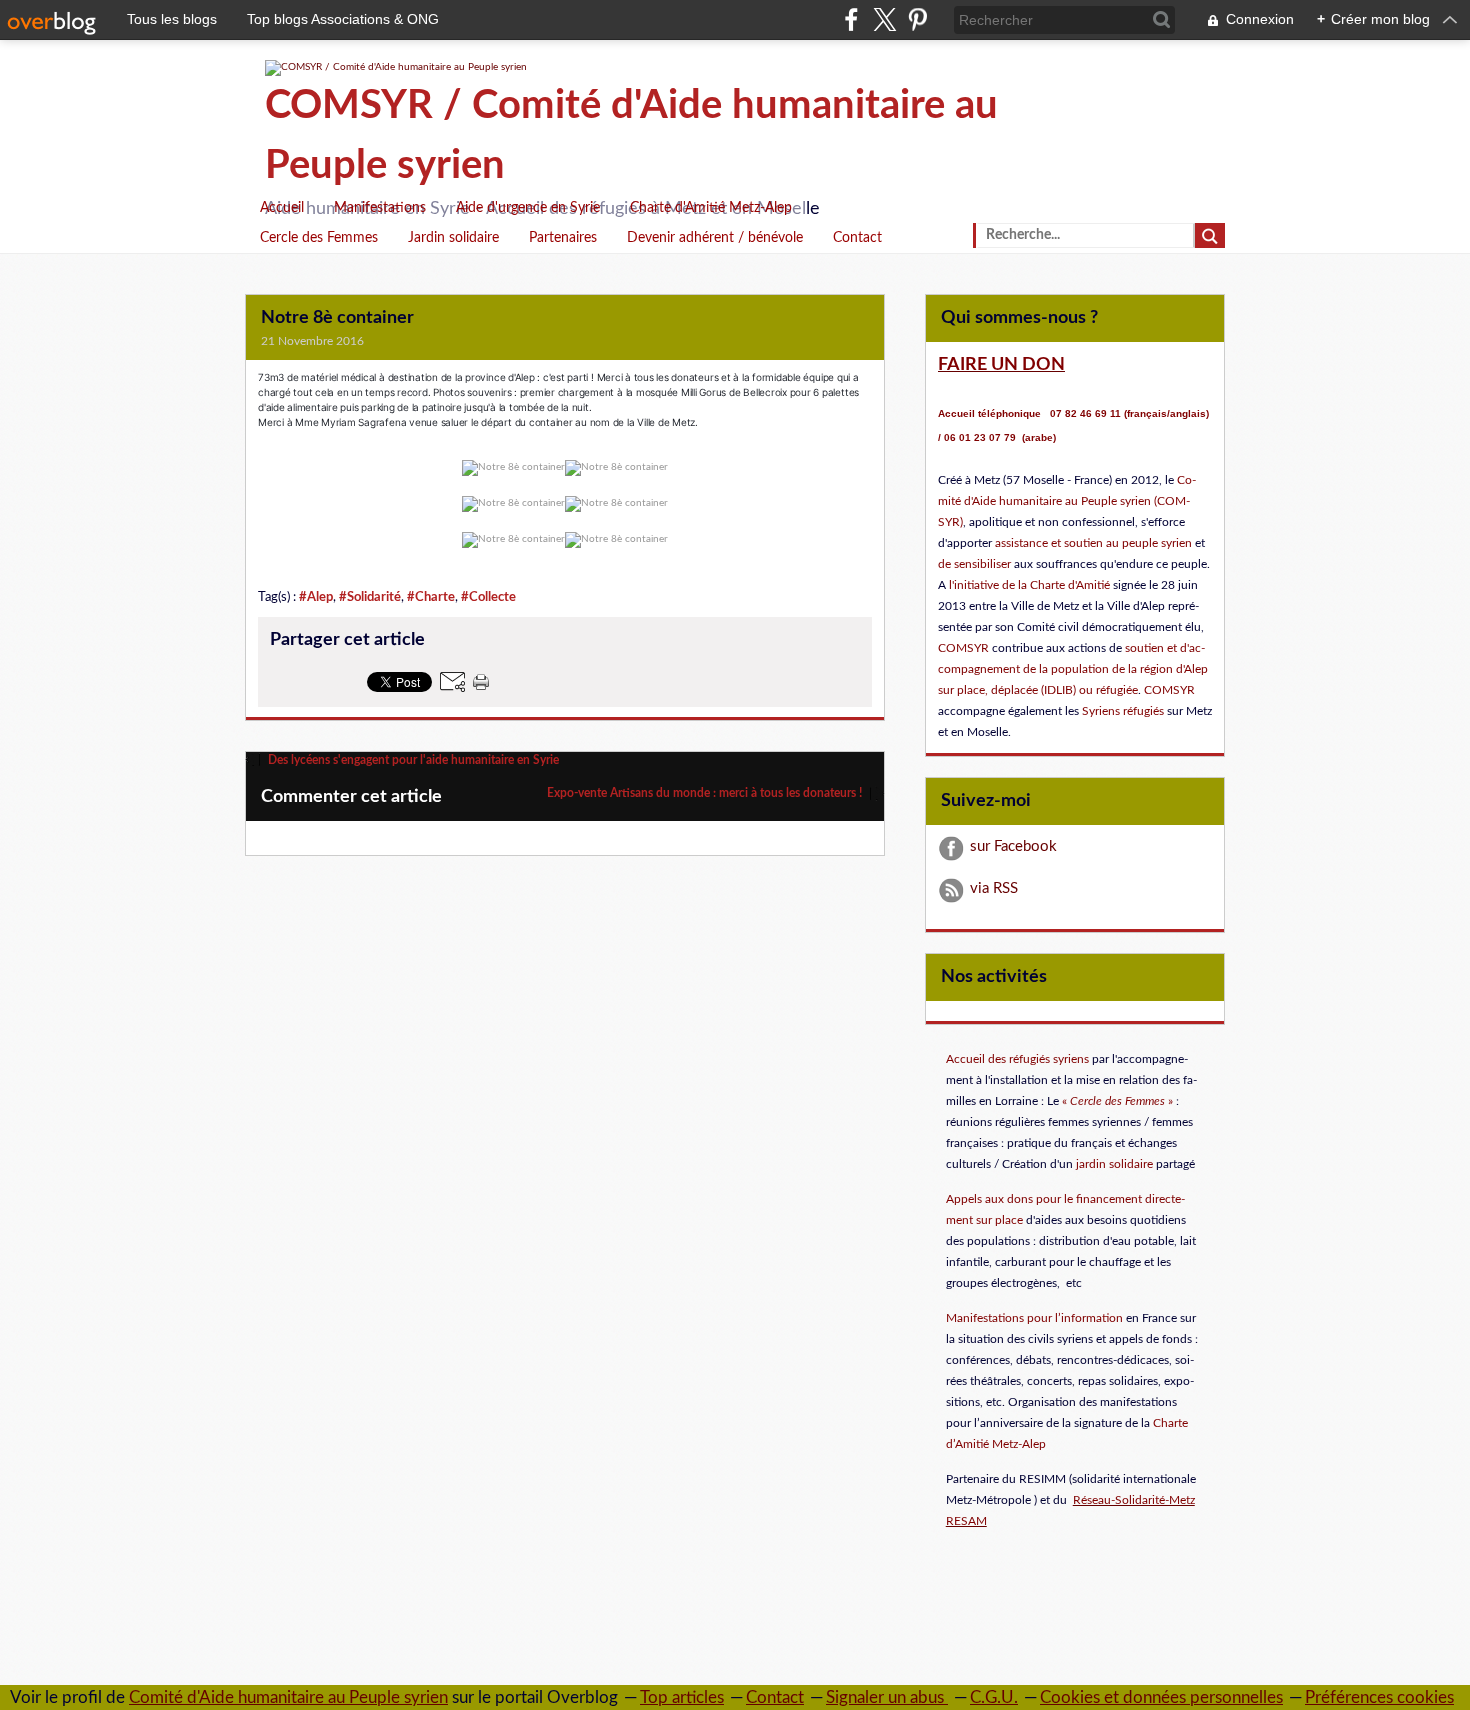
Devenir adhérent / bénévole (715, 238)
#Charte (431, 597)
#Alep (316, 597)
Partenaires (563, 238)
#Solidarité (370, 597)
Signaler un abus (887, 1697)
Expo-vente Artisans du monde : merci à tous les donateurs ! (706, 793)
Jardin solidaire (453, 238)
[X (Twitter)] (884, 19)
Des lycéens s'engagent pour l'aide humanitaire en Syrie (412, 760)
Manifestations (380, 208)
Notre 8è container (337, 318)
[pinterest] (917, 19)
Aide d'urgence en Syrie (528, 208)
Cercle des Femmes (319, 238)
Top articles (682, 1697)
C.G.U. (994, 1697)
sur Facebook (1013, 846)
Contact (857, 238)
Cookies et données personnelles (1161, 1697)
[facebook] (851, 19)
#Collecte (488, 597)
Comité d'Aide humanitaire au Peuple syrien (288, 1697)
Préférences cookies (1379, 1697)
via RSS (994, 888)
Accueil (282, 208)
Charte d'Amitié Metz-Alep (711, 208)
